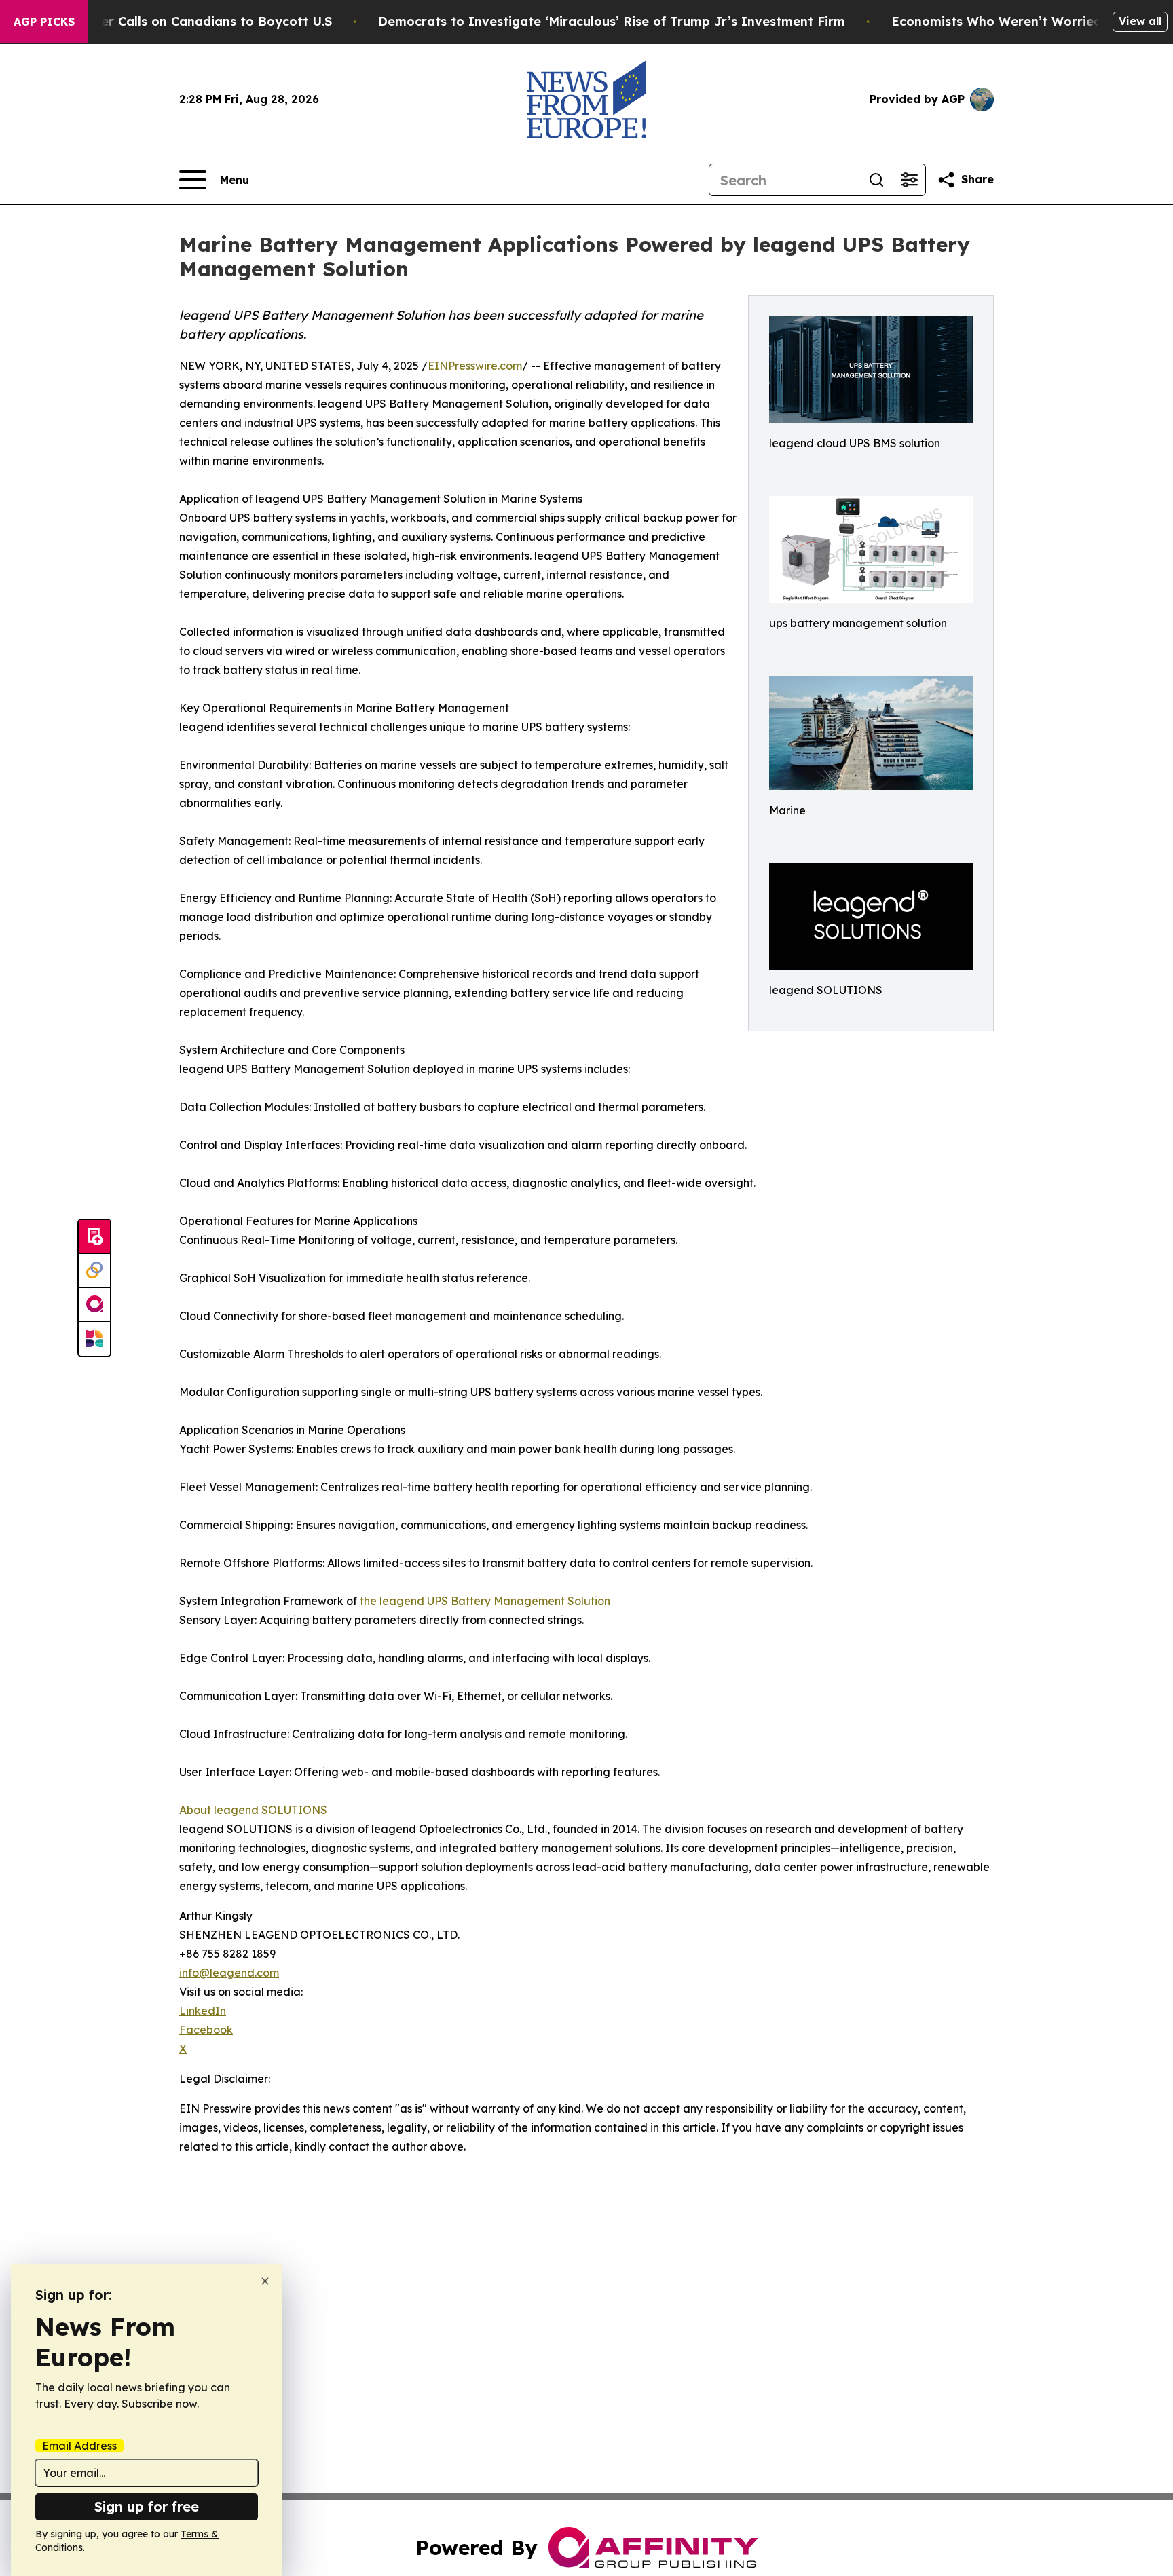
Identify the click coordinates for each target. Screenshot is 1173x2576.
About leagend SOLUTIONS (253, 1810)
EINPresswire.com (475, 366)
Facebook (206, 2030)
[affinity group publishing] (94, 1305)
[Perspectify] (94, 1271)
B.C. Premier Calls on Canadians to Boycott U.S (185, 21)
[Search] (876, 180)
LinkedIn (203, 2011)
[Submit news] (94, 1237)
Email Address (79, 2446)
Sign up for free (147, 2506)
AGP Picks (44, 22)
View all (1140, 21)
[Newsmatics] (94, 1339)
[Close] (265, 2281)
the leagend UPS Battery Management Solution (485, 1601)
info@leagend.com (229, 1973)
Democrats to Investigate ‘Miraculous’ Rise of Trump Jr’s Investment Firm (612, 21)
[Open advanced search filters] (909, 180)
